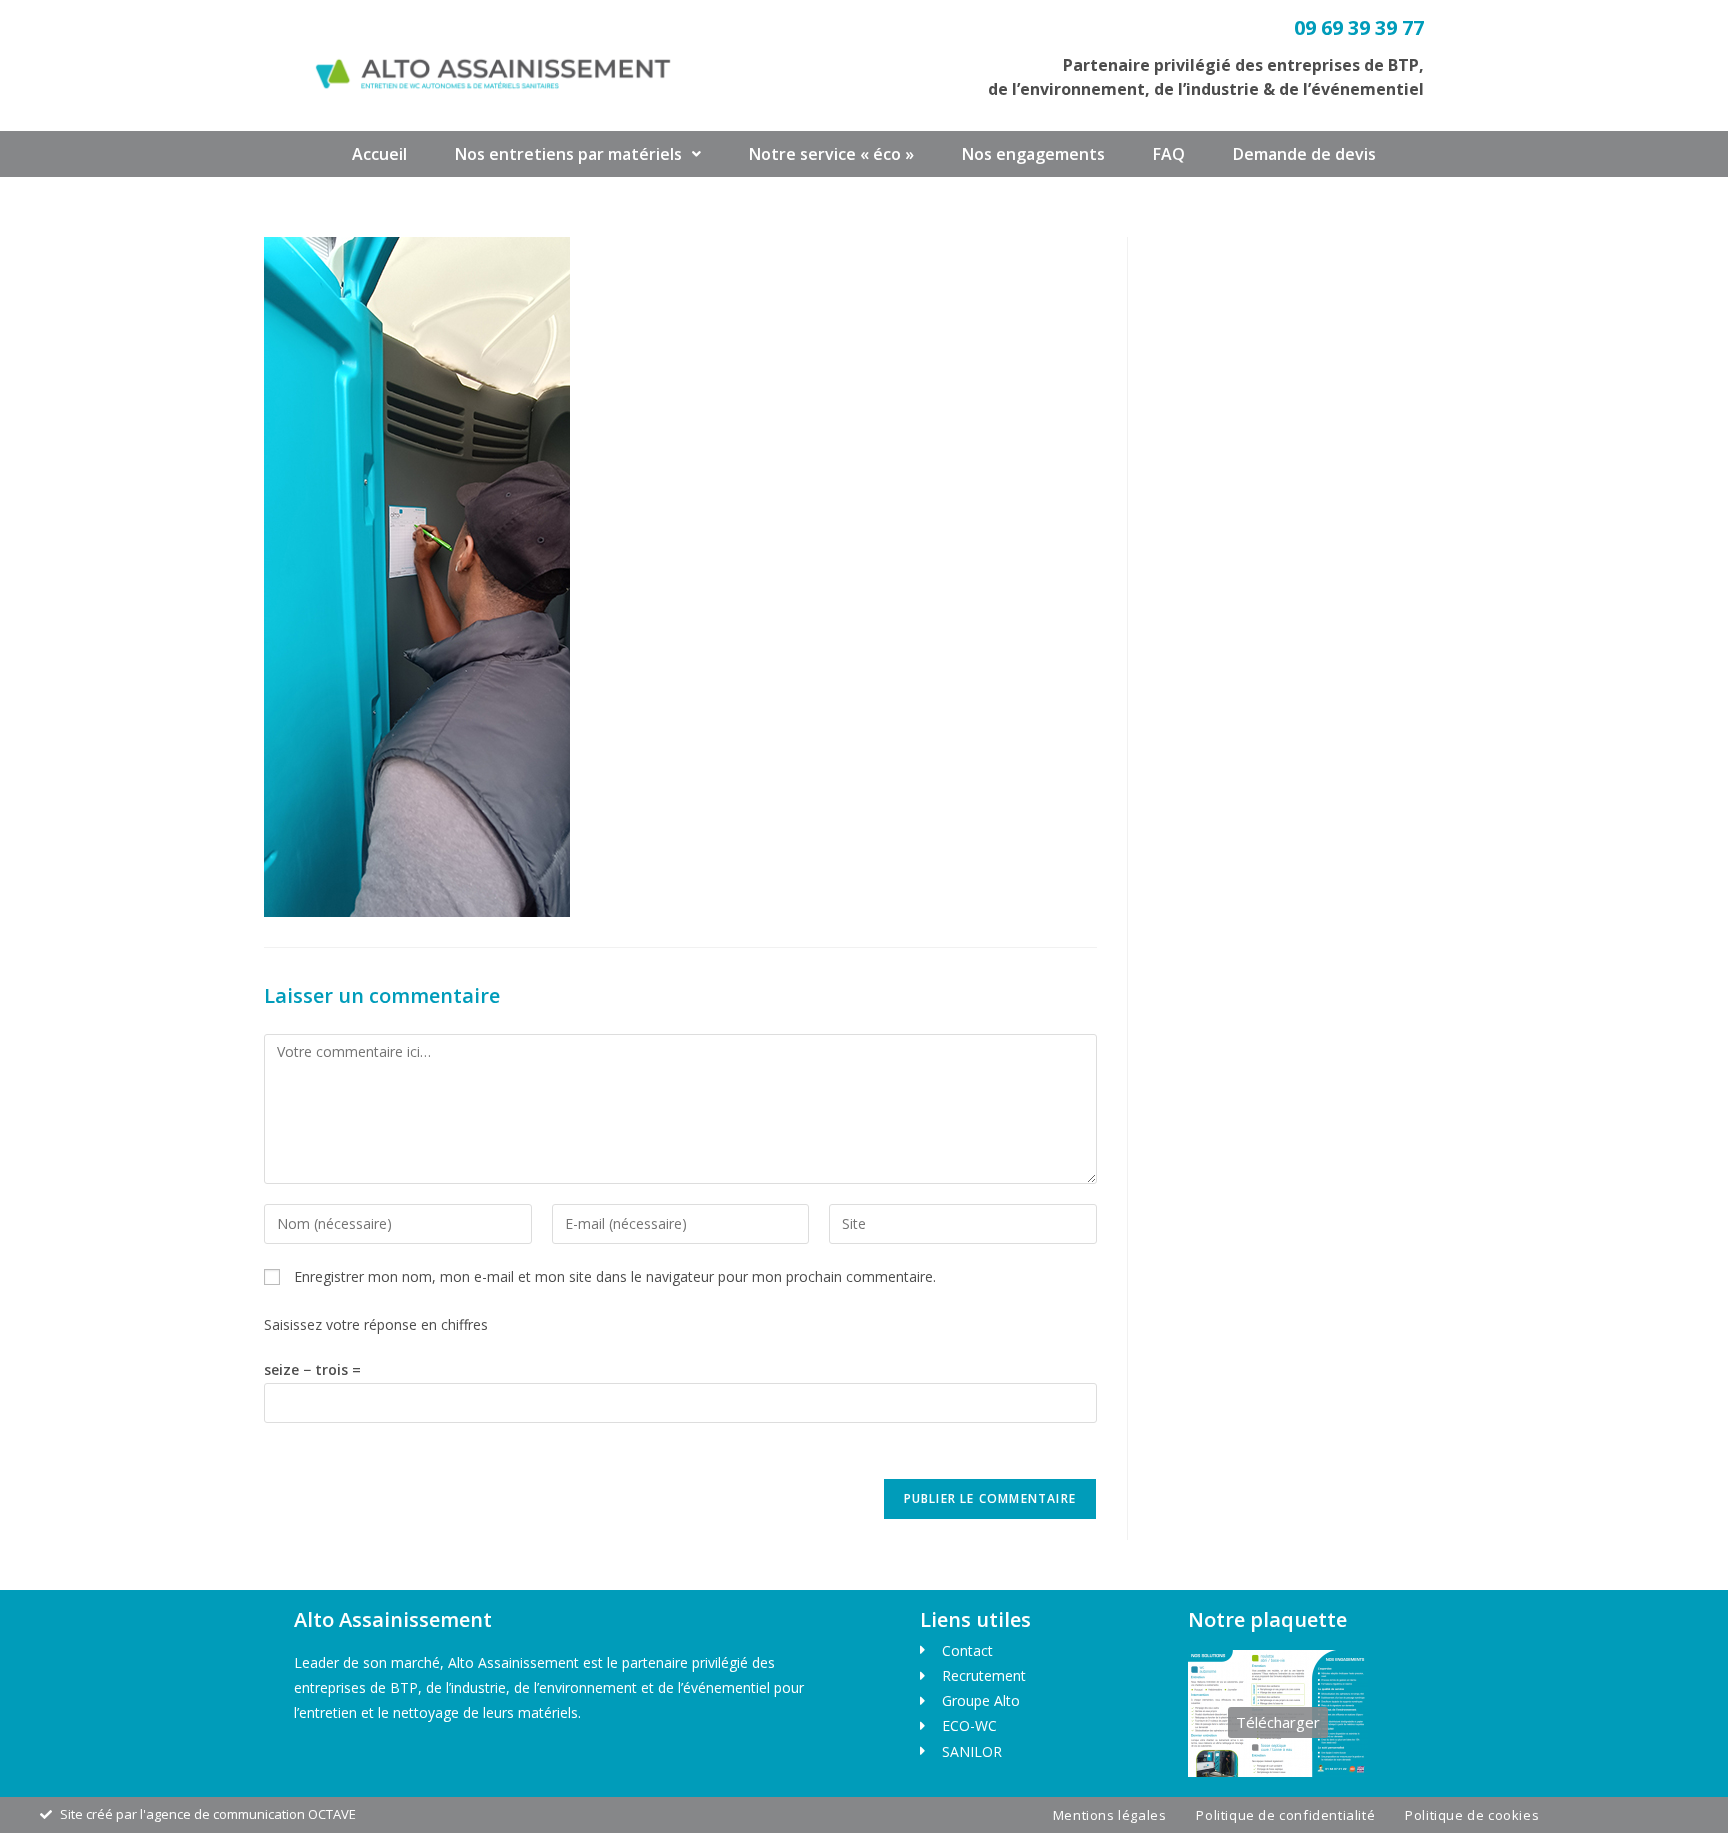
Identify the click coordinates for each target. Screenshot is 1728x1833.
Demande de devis (1304, 154)
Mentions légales (1110, 1815)
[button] (578, 154)
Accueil (379, 154)
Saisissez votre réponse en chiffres (376, 1324)
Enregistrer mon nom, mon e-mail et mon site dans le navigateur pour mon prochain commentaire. (615, 1276)
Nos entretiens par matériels (568, 154)
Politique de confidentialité (1285, 1815)
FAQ (1169, 154)
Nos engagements (1033, 154)
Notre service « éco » (831, 154)
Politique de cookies (1472, 1815)
